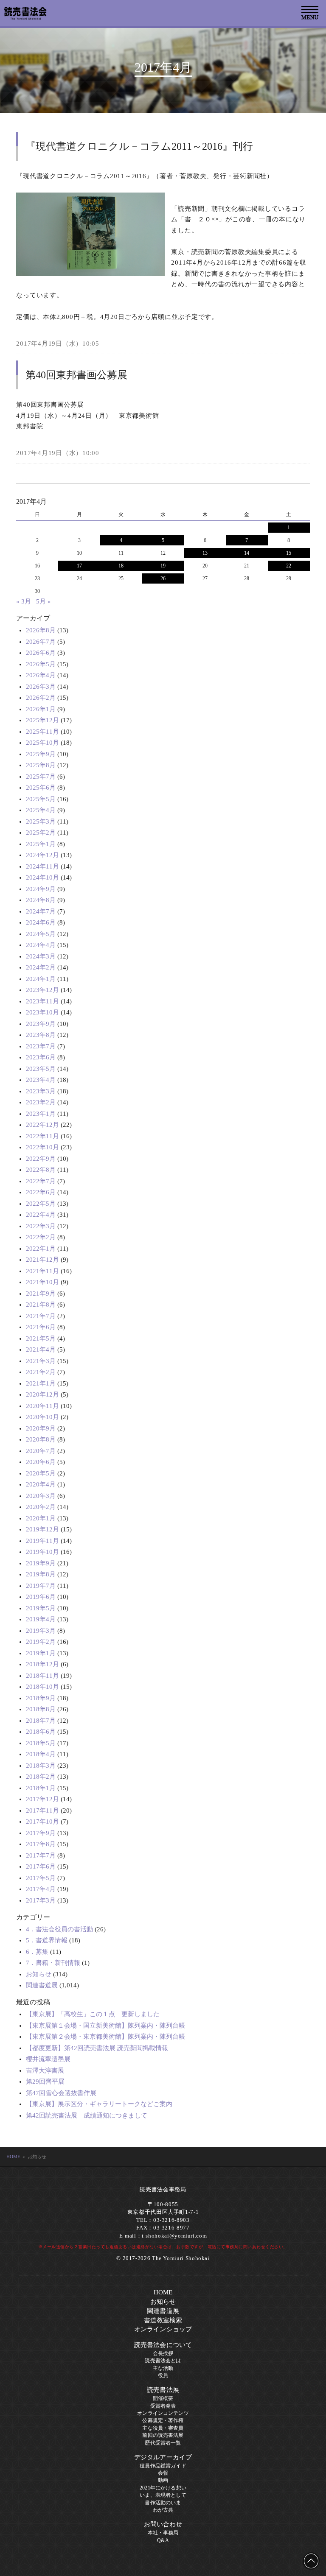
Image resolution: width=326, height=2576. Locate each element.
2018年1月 (41, 1788)
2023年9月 (41, 1024)
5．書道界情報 (47, 1940)
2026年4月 (41, 675)
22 (289, 566)
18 (121, 566)
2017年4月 (41, 1889)
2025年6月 (41, 788)
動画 (163, 2480)
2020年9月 (41, 1428)
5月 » (44, 601)
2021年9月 (41, 1294)
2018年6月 (41, 1732)
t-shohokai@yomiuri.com (174, 2236)
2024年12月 (42, 855)
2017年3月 (41, 1900)
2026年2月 (41, 698)
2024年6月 (41, 922)
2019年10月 (42, 1552)
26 (163, 578)
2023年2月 (41, 1102)
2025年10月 (42, 743)
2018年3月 (41, 1766)
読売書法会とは (163, 2361)
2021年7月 (41, 1316)
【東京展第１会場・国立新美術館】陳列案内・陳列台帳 (105, 2026)
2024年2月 (41, 967)
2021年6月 (41, 1327)
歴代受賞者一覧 (163, 2443)
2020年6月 (41, 1462)
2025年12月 (42, 720)
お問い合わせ (163, 2524)
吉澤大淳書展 (45, 2070)
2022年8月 (41, 1170)
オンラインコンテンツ (163, 2413)
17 (79, 566)
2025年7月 (41, 777)
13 (205, 553)
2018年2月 (41, 1777)
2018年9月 (41, 1698)
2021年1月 (41, 1383)
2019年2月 (41, 1642)
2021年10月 (42, 1282)
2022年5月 (41, 1204)
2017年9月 (41, 1833)
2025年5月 (41, 799)
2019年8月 (41, 1574)
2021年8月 (41, 1305)
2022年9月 (41, 1159)
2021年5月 (41, 1338)
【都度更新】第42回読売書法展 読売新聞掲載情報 (97, 2048)
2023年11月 (42, 1001)
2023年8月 (41, 1035)
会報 (163, 2473)
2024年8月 (41, 900)
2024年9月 (41, 889)
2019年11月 (42, 1541)
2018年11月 (42, 1676)
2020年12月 (42, 1394)
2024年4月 (41, 945)
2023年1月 (41, 1114)
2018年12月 (42, 1664)
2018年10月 (42, 1687)
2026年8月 (41, 630)
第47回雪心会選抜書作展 (61, 2093)
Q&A (163, 2540)
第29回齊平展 (45, 2081)
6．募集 (37, 1952)
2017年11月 (42, 1810)
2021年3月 (41, 1361)
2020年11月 (42, 1406)
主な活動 (163, 2368)
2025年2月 (41, 833)
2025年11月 (42, 732)
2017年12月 (42, 1799)
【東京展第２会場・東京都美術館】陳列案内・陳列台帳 (105, 2037)
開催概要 (163, 2398)
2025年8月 (41, 765)
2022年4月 (41, 1215)
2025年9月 (41, 754)
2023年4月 (41, 1080)
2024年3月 (41, 956)
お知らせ (39, 1974)
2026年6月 (41, 653)
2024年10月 (42, 877)
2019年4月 (41, 1619)
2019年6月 (41, 1597)
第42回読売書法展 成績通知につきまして (87, 2115)
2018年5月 (41, 1743)
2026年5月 (41, 664)
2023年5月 (41, 1069)
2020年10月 (42, 1417)
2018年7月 (41, 1721)
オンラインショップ (163, 2329)
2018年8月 (41, 1709)
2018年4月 (41, 1754)
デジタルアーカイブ (163, 2457)
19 (163, 566)
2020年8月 (41, 1439)
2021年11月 (42, 1271)
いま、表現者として (163, 2495)
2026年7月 (41, 642)
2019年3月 (41, 1631)
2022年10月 (42, 1147)
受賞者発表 (163, 2406)
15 (289, 553)
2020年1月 (41, 1518)
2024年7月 (41, 911)
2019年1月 (41, 1653)
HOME (13, 2157)
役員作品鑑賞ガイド (163, 2466)
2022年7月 (41, 1181)
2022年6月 (41, 1192)
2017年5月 (41, 1878)
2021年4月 (41, 1349)
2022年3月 (41, 1226)
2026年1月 (41, 709)
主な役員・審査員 (163, 2428)
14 (247, 553)
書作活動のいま (163, 2503)
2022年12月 (42, 1125)
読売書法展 (163, 2390)
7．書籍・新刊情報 (53, 1963)
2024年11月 (42, 866)
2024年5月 (41, 934)
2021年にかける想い (163, 2488)
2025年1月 (41, 844)
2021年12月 (42, 1260)
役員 (163, 2375)
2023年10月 (42, 1012)
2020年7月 (41, 1451)
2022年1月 (41, 1249)
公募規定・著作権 (163, 2420)
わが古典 (163, 2510)
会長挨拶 (163, 2353)
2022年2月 (41, 1237)
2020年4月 (41, 1484)
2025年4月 (41, 810)
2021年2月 (41, 1372)
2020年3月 (41, 1496)
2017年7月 (41, 1855)
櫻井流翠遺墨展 (48, 2059)
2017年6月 (41, 1866)
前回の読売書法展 (163, 2435)
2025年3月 (41, 821)
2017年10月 (42, 1822)
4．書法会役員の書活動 (59, 1929)
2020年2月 (41, 1507)
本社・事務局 (163, 2533)
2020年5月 (41, 1473)
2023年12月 (42, 990)
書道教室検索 (163, 2320)
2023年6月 (41, 1057)
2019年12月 (42, 1529)
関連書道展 (42, 1985)
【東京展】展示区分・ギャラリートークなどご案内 (99, 2104)
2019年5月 (41, 1608)
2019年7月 (41, 1586)
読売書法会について (163, 2345)
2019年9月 (41, 1563)
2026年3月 (41, 687)
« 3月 (24, 601)
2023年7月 (41, 1046)
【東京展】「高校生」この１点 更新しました (93, 2014)
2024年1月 (41, 979)
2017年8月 (41, 1844)
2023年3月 (41, 1091)
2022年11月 (42, 1136)
